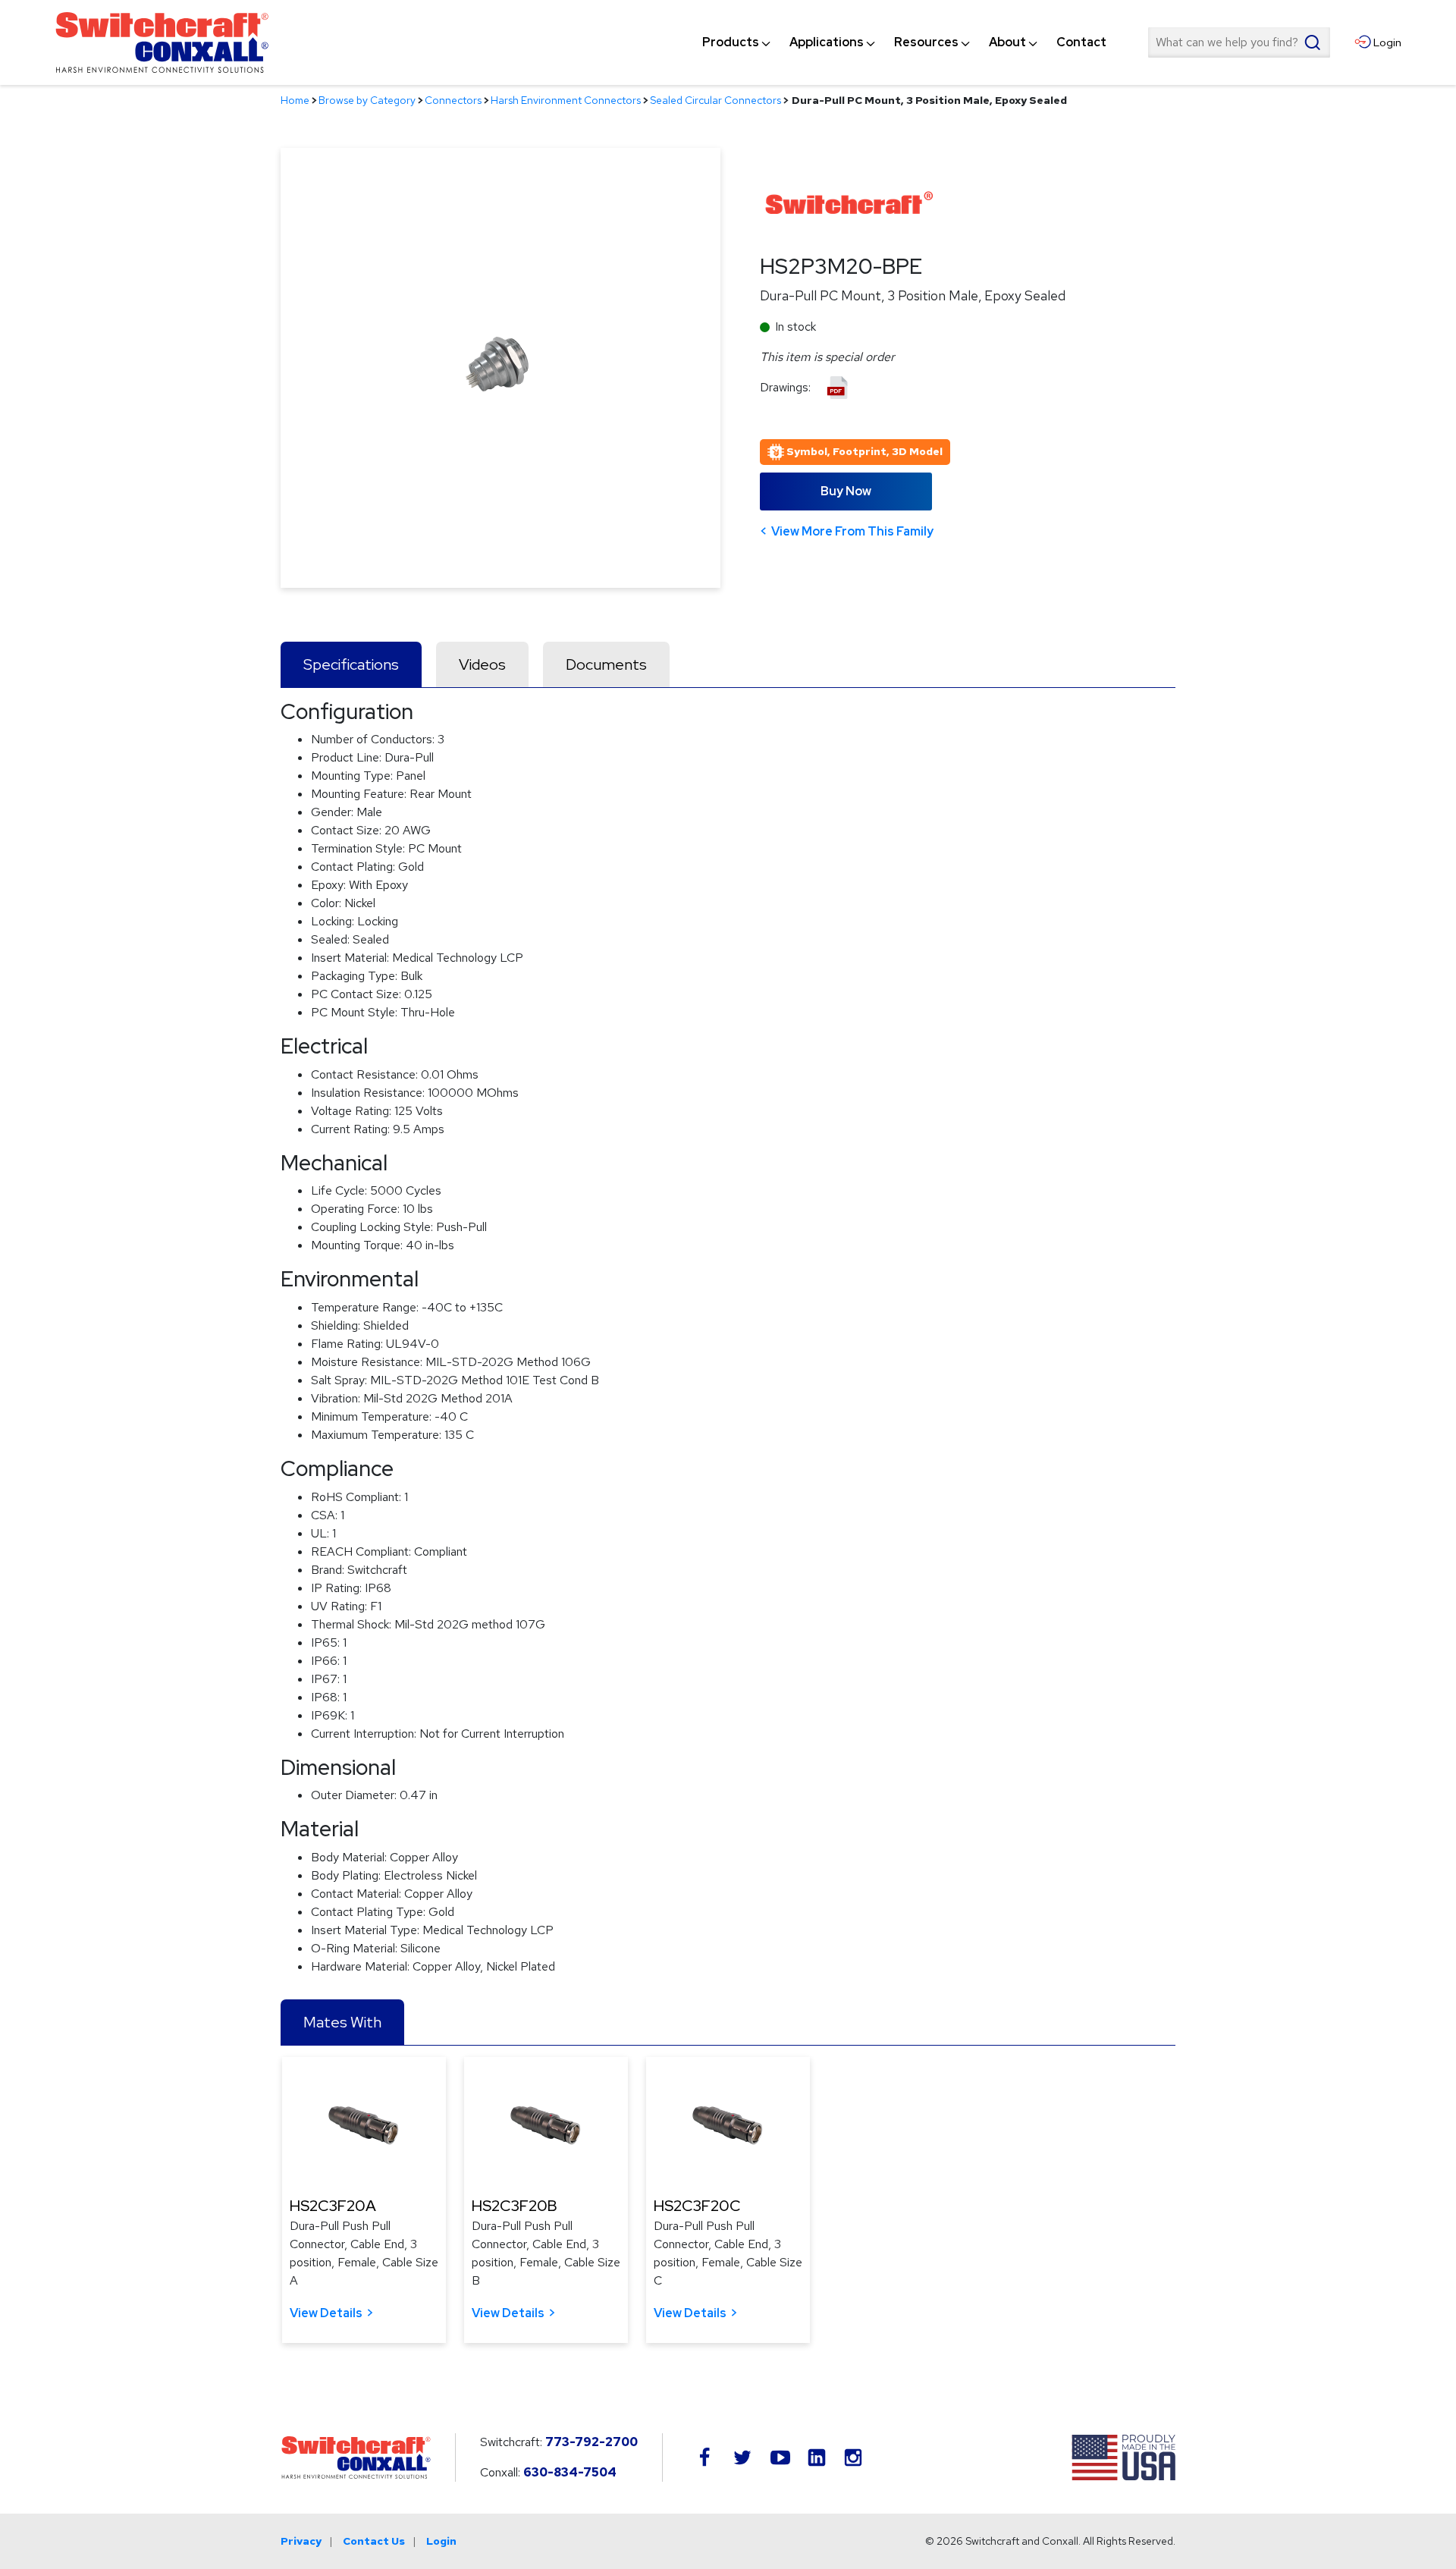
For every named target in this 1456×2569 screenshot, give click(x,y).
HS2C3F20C (697, 2206)
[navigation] (904, 42)
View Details (326, 2313)
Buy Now (846, 491)
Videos (482, 664)
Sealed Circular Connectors (715, 100)
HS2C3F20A (333, 2206)
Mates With (342, 2022)
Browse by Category (367, 100)
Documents (606, 664)
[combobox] (1239, 42)
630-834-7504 (570, 2472)
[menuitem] (731, 42)
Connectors (453, 100)
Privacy (301, 2541)
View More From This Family (852, 531)
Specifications (351, 664)
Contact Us (374, 2541)
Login (441, 2541)
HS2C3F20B (515, 2206)
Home (295, 100)
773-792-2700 (591, 2442)
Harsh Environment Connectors (566, 100)
